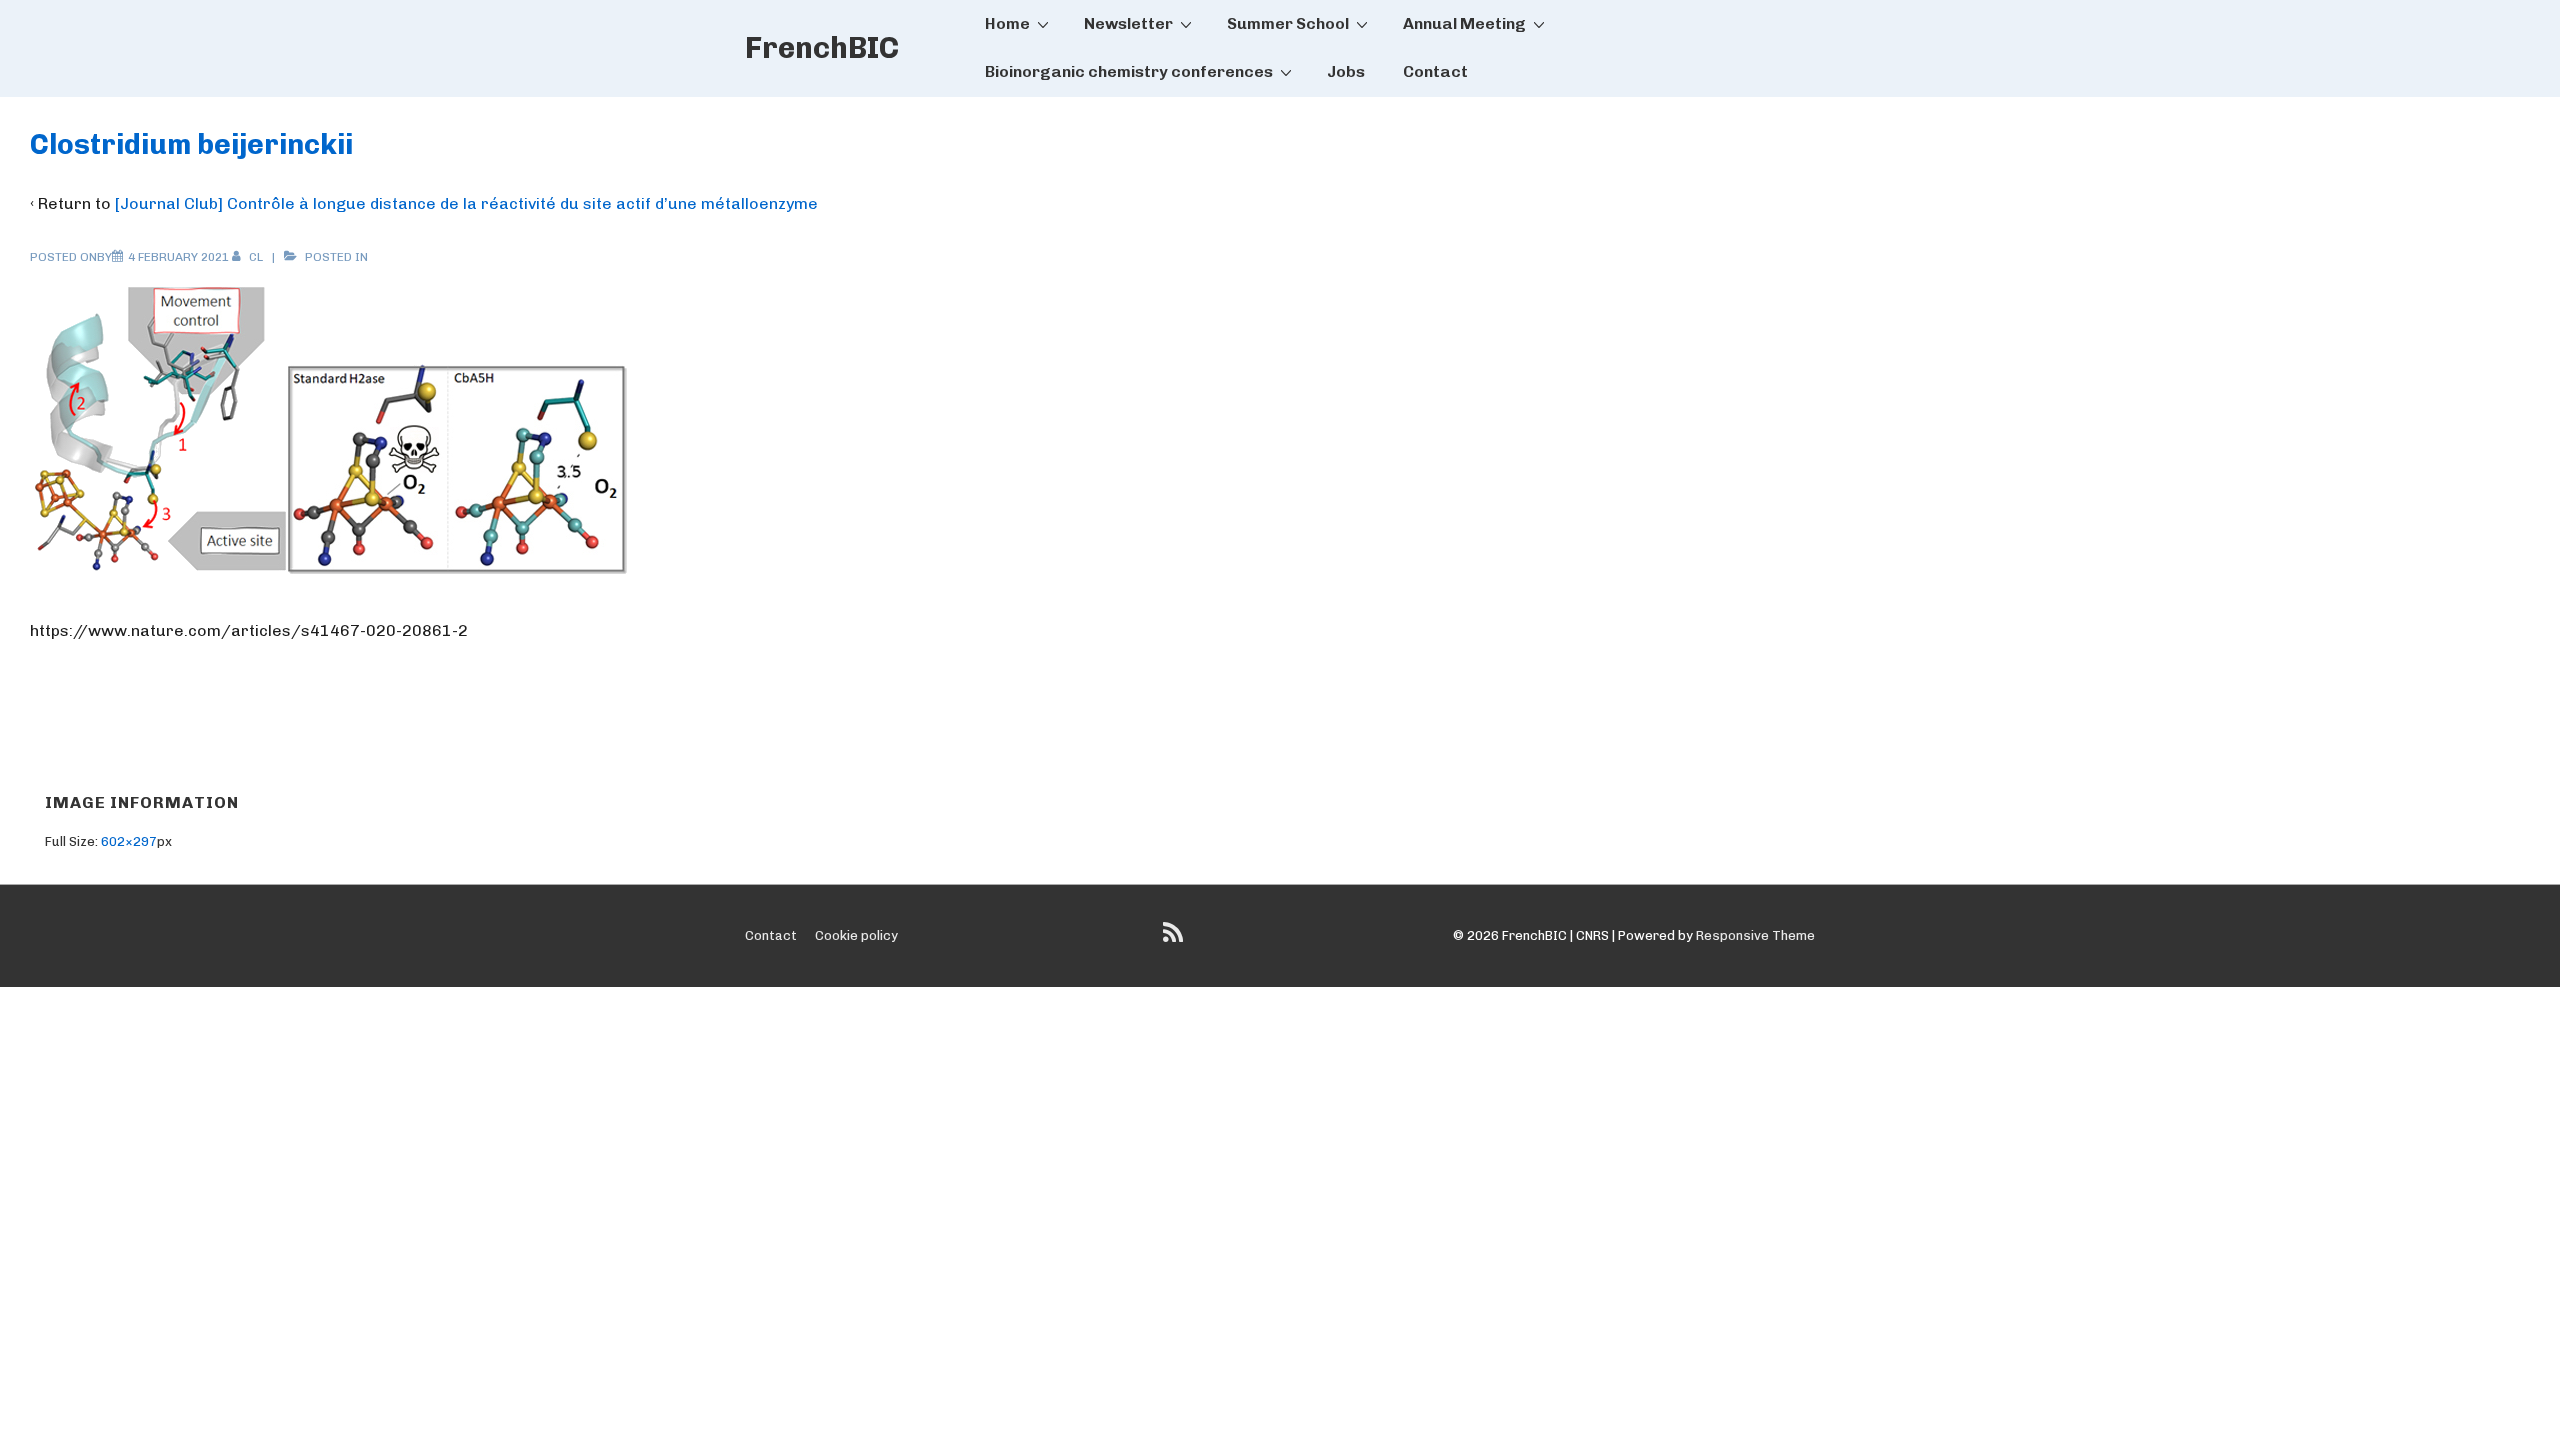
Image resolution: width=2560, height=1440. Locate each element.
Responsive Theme (1755, 935)
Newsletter (1128, 23)
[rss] (1175, 939)
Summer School (1288, 23)
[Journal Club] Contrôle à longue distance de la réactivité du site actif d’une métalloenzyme (466, 203)
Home (1007, 23)
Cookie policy (856, 935)
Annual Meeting (1464, 23)
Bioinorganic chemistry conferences (1129, 71)
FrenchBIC (822, 48)
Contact (1435, 71)
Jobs (1346, 71)
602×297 (129, 841)
